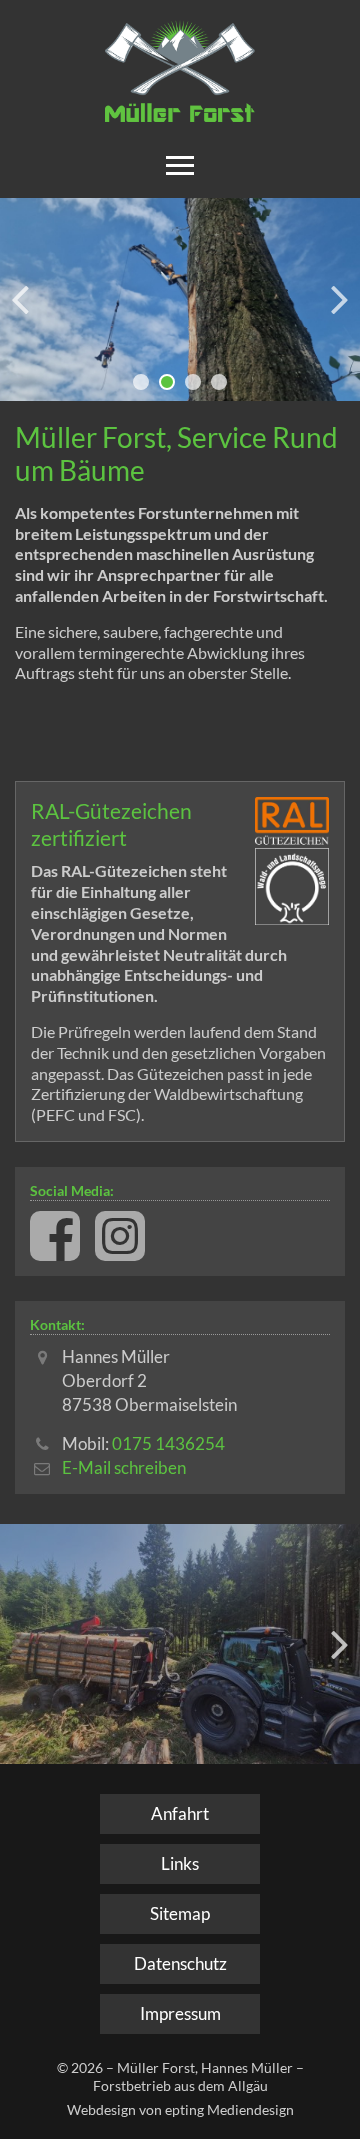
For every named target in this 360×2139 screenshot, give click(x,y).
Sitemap (180, 1913)
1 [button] (141, 382)
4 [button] (219, 382)
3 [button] (193, 382)
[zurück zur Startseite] (180, 71)
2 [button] (167, 382)
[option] (180, 299)
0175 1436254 (168, 1443)
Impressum (180, 2013)
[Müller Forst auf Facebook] (55, 1236)
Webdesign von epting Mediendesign (180, 2109)
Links (180, 1863)
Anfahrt (180, 1813)
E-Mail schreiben (124, 1467)
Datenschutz (180, 1963)
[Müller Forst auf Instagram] (120, 1236)
